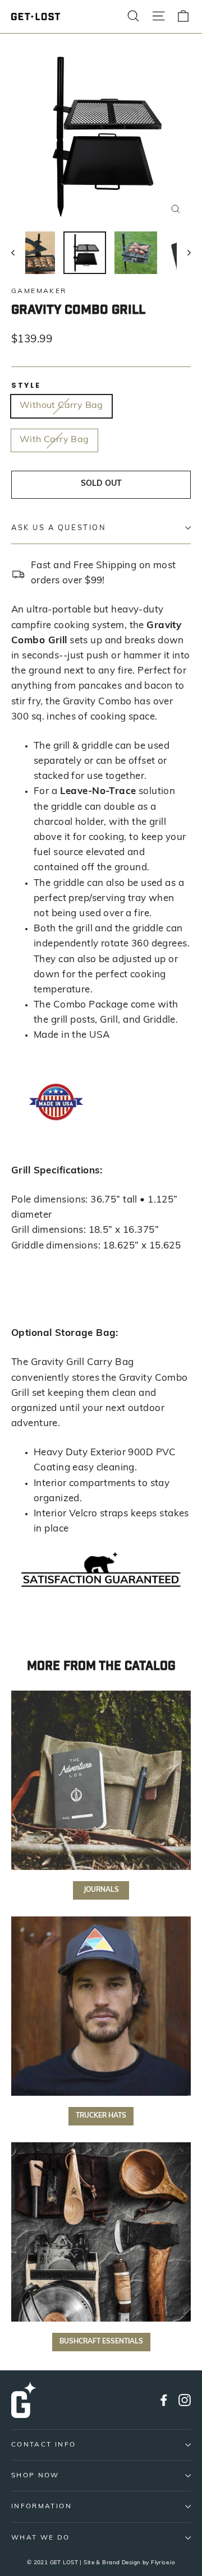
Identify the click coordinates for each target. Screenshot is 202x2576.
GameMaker (39, 291)
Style (26, 385)
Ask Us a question (59, 528)
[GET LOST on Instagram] (185, 2400)
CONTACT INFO (43, 2445)
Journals (101, 1890)
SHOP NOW (35, 2476)
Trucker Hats (101, 2116)
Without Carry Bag (61, 406)
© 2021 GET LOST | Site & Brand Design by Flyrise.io (101, 2563)
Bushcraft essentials (101, 2342)
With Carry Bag (54, 440)
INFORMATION (42, 2507)
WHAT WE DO (41, 2538)
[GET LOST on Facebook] (164, 2400)
